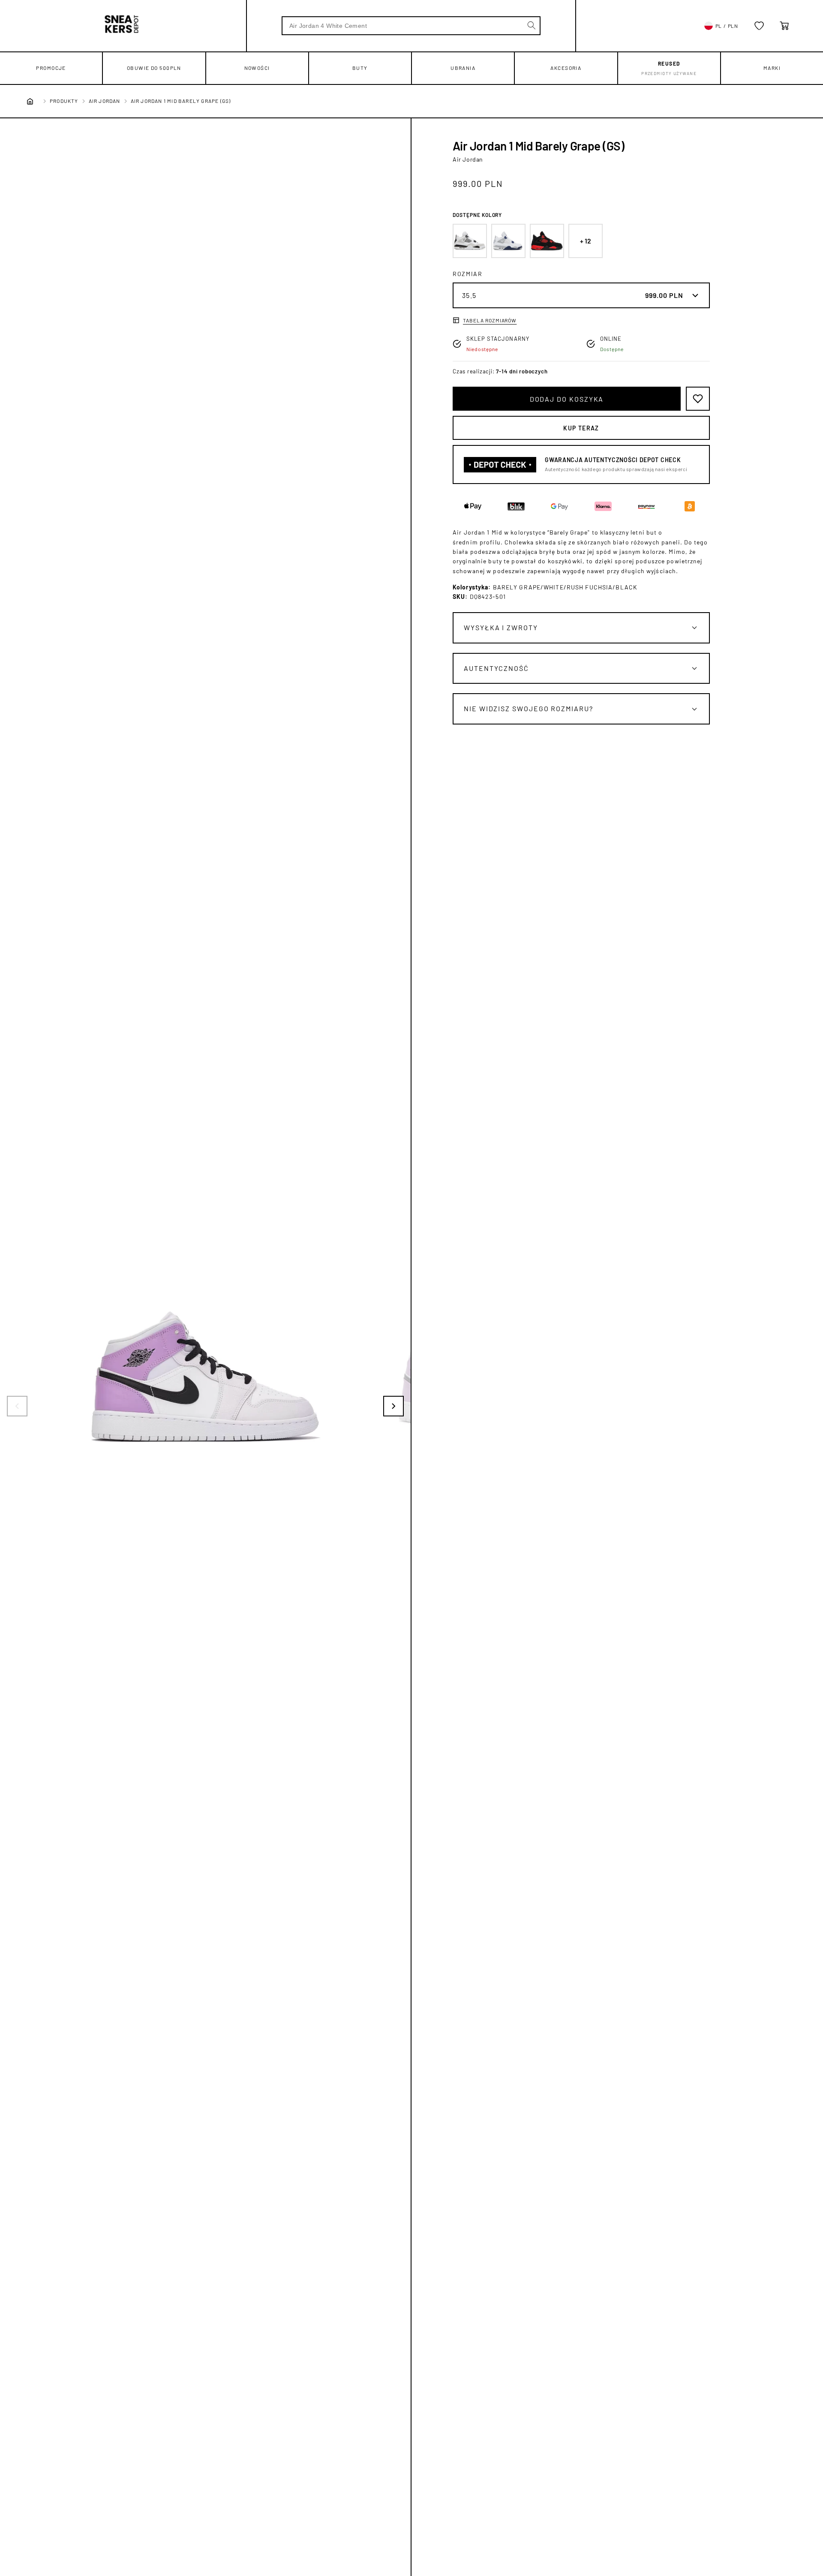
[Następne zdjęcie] (393, 1406)
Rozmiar (468, 274)
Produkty (64, 101)
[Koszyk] (784, 26)
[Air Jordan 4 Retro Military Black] (470, 241)
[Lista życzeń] (759, 26)
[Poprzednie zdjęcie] (17, 1406)
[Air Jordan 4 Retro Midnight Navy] (508, 241)
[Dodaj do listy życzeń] (698, 399)
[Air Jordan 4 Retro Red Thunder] (547, 241)
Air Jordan (105, 101)
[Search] (532, 25)
